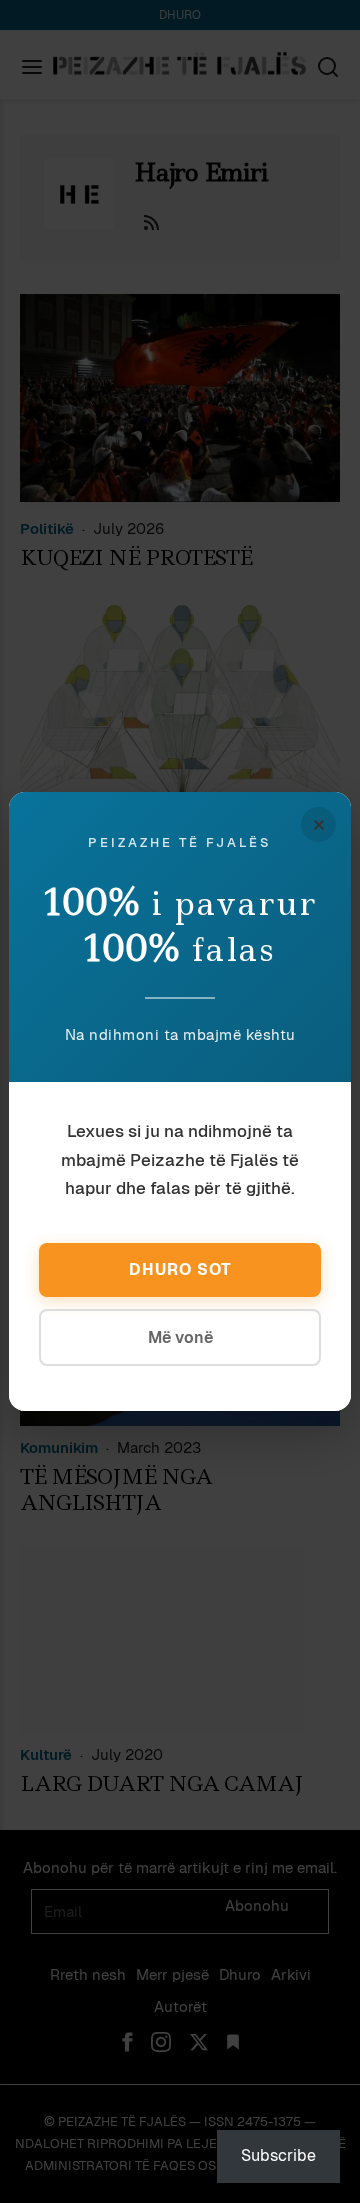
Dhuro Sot (180, 1269)
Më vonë (180, 1337)
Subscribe (278, 2155)
